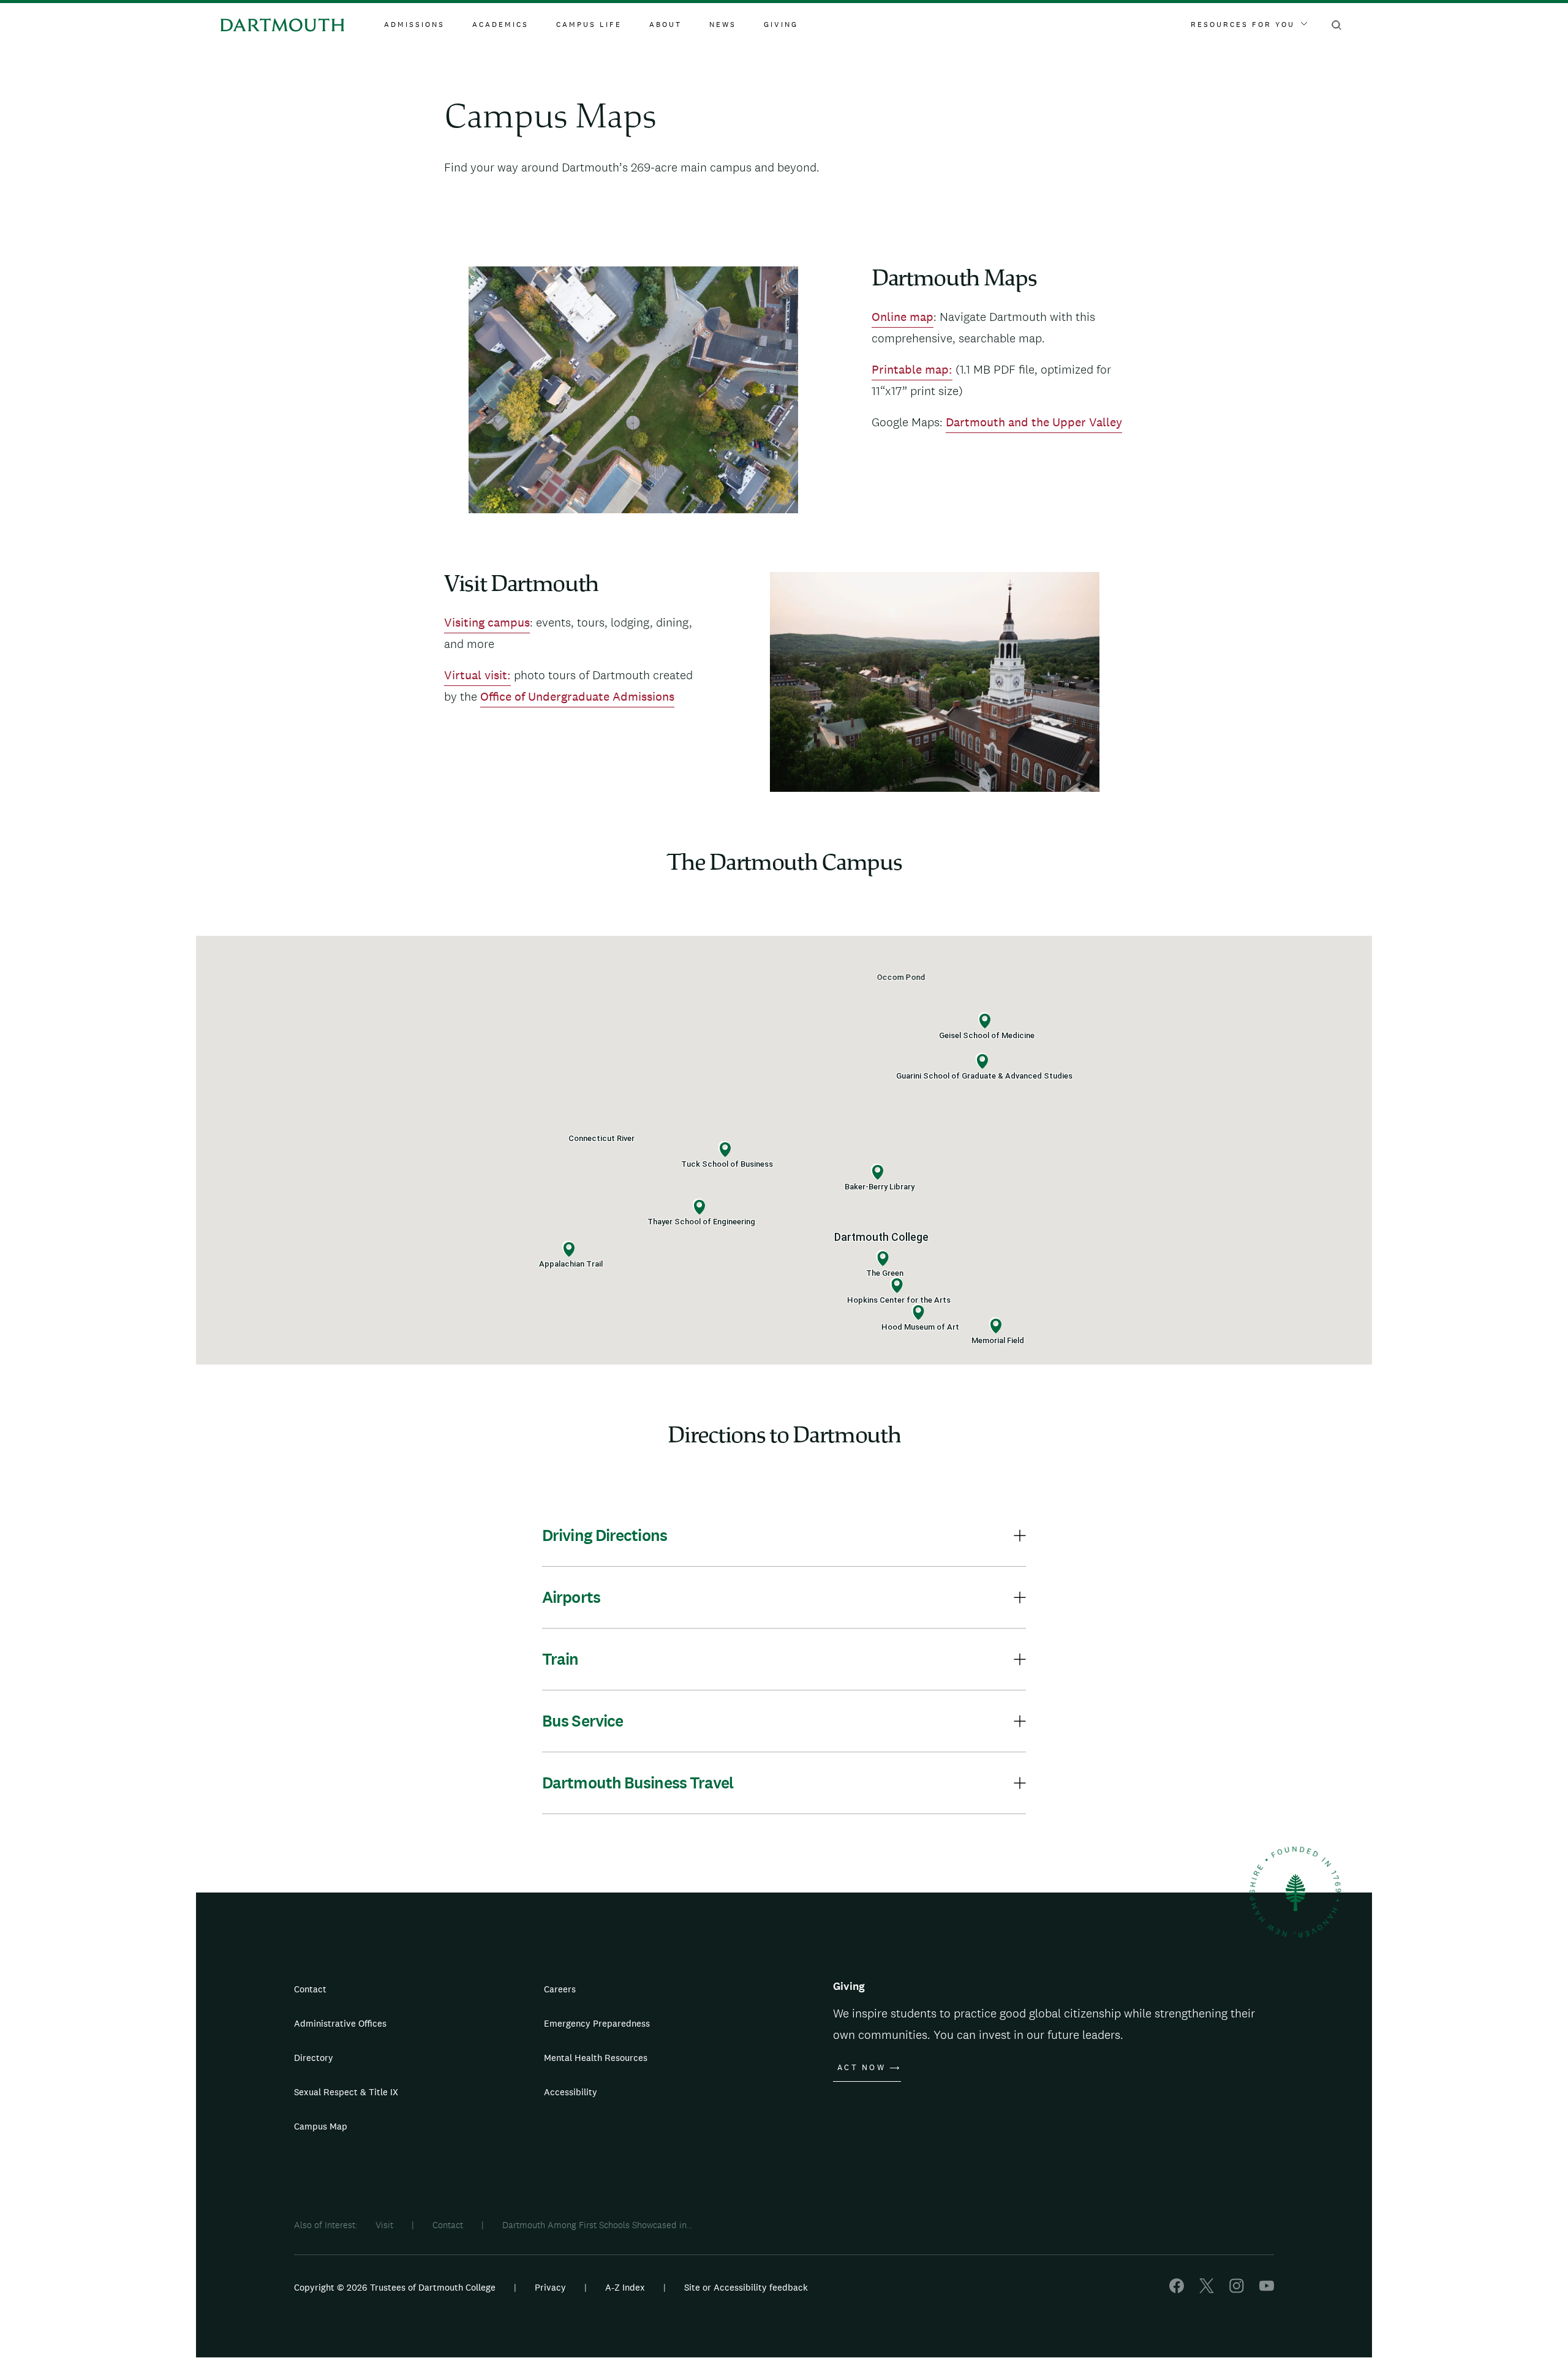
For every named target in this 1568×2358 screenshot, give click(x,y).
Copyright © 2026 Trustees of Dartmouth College (395, 2287)
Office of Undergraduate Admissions (577, 696)
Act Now (861, 2068)
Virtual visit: (477, 675)
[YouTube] (1267, 2290)
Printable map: (912, 369)
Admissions (414, 24)
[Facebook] (1177, 2290)
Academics (500, 24)
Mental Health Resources (596, 2058)
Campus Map (321, 2126)
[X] (1207, 2290)
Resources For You (1243, 24)
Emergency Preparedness (597, 2023)
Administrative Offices (340, 2023)
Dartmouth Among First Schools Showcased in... (597, 2225)
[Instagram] (1237, 2290)
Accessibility (571, 2092)
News (723, 24)
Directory (314, 2058)
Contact (310, 1989)
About (665, 24)
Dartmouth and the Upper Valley (1034, 422)
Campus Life (589, 24)
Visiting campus (487, 622)
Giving (781, 24)
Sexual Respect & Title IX (346, 2092)
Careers (560, 1989)
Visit (384, 2225)
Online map (903, 317)
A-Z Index (625, 2287)
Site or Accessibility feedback (746, 2287)
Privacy (550, 2287)
